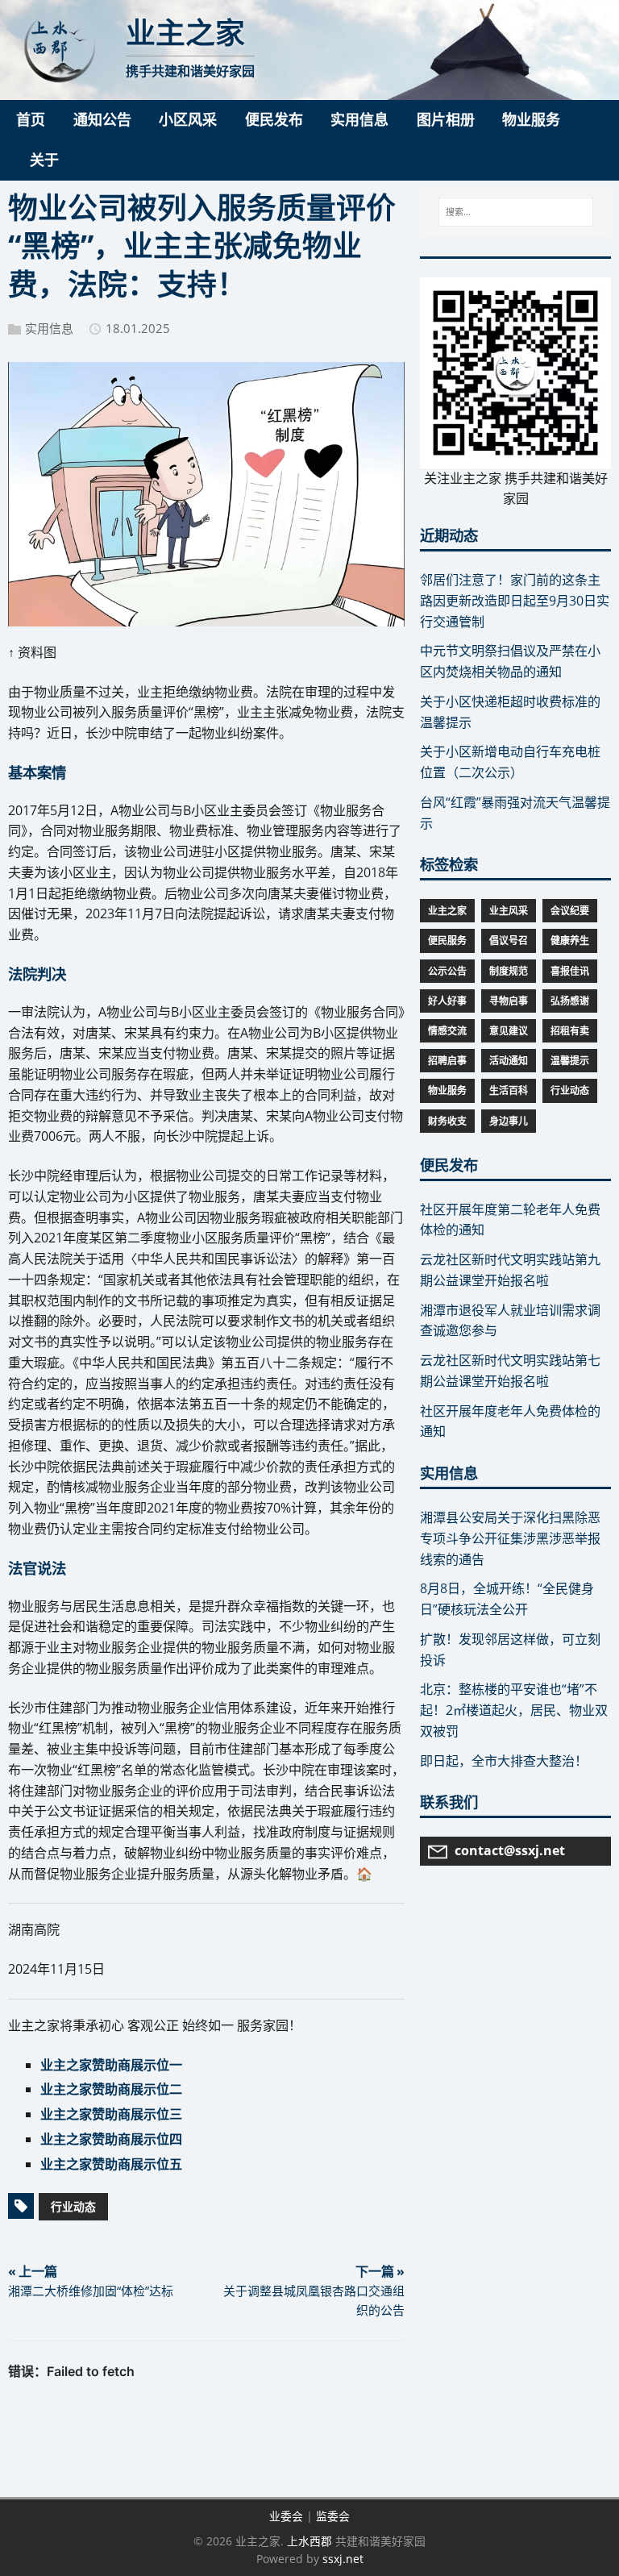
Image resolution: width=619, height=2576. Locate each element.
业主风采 (509, 911)
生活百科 (509, 1090)
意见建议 (509, 1031)
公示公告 (447, 971)
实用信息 (49, 328)
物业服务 (447, 1090)
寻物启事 (509, 1001)
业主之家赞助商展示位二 (111, 2089)
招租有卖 (570, 1031)
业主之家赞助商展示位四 (111, 2139)
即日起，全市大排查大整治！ (504, 1761)
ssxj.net (343, 2559)
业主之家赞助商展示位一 (111, 2065)
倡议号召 (509, 941)
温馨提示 (570, 1061)
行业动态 (73, 2206)
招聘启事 (447, 1061)
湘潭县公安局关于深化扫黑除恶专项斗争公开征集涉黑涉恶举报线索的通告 (510, 1538)
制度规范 (509, 971)
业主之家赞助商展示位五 (111, 2164)
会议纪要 (570, 911)
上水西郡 (309, 2541)
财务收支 (447, 1121)
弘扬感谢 (570, 1001)
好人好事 (447, 1001)
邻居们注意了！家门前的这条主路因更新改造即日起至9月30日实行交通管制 (515, 601)
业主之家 (447, 911)
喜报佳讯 (570, 971)
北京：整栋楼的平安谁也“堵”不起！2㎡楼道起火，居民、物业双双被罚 (514, 1710)
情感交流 (447, 1031)
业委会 (286, 2516)
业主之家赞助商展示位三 (111, 2114)
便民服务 (447, 941)
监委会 (333, 2516)
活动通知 (509, 1061)
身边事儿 (509, 1121)
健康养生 (570, 941)
